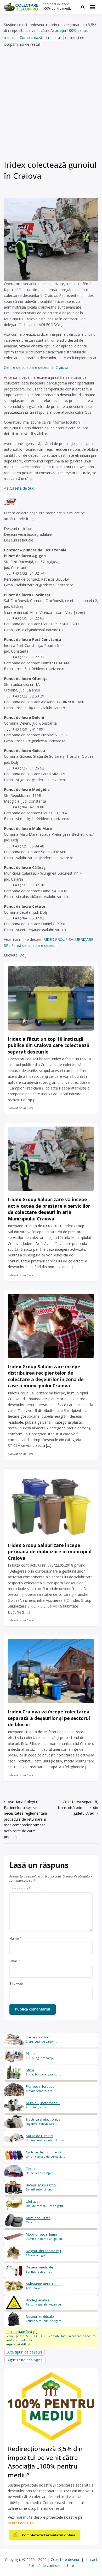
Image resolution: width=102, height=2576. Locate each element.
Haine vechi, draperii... (41, 2171)
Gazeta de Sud (22, 488)
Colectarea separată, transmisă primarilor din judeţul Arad (78, 1808)
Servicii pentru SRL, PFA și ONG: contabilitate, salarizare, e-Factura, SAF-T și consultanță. (51, 2338)
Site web (16, 1984)
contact (91, 2559)
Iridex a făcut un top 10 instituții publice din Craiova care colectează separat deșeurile (49, 1045)
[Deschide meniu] (93, 7)
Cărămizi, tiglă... (43, 2253)
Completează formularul (40, 37)
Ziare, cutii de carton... (41, 2039)
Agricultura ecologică (25, 2360)
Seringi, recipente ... (40, 2269)
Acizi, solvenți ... (44, 2286)
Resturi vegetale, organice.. (44, 2302)
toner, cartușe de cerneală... (45, 2154)
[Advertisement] (51, 105)
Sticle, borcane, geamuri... (44, 2072)
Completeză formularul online (49, 2535)
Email (15, 1961)
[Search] (83, 7)
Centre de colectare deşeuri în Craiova (36, 367)
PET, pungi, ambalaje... (41, 2056)
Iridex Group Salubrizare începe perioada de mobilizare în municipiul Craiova (50, 1552)
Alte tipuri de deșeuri (25, 2352)
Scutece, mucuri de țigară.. (44, 2319)
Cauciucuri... (38, 2220)
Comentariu (20, 1889)
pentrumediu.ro (21, 2523)
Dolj (23, 955)
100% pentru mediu (57, 8)
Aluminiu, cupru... (43, 2105)
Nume (15, 1939)
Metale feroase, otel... (41, 2089)
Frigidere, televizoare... (43, 2121)
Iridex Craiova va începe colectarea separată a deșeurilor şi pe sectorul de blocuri (49, 1718)
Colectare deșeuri (66, 2559)
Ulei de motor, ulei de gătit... (46, 2204)
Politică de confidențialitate (51, 2565)
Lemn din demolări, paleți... (45, 2237)
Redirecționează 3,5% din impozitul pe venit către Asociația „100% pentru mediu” (45, 2462)
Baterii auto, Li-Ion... (41, 2187)
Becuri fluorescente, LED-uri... (46, 2138)
